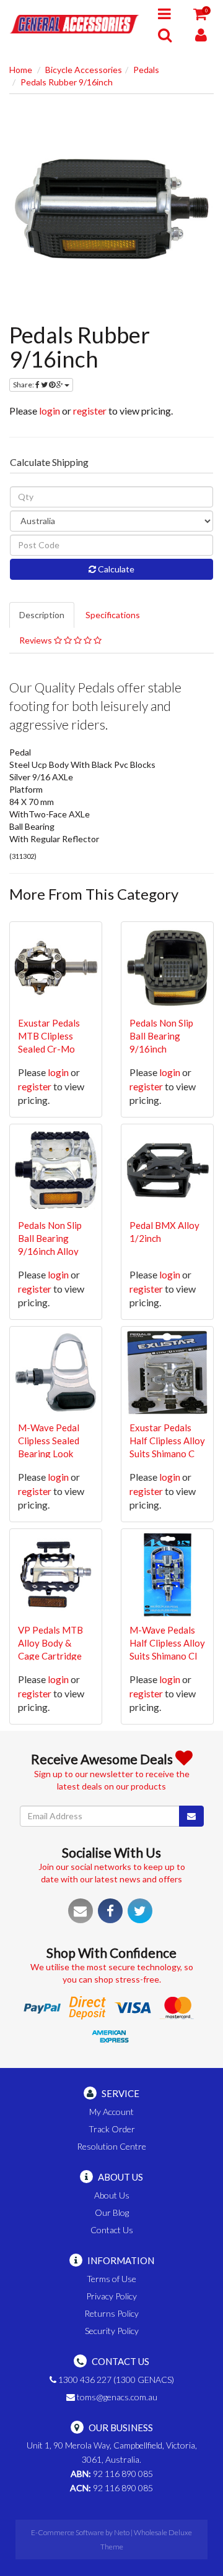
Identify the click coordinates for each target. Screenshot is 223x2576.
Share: (24, 385)
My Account (111, 2112)
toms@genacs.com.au (116, 2397)
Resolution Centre (111, 2146)
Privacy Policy (111, 2296)
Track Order (112, 2129)
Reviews (37, 640)
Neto (122, 2532)
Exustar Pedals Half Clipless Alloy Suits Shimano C (167, 1441)
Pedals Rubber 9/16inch (67, 82)
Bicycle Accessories (84, 70)
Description (42, 615)
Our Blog (112, 2212)
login (50, 411)
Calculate (115, 569)
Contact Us (112, 2230)
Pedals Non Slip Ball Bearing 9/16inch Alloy (50, 1238)
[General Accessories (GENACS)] (74, 23)
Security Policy (112, 2331)
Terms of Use (111, 2279)
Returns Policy (111, 2313)
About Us (112, 2195)
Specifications (113, 615)
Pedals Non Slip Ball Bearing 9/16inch (161, 1036)
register (90, 411)
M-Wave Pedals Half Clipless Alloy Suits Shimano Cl (167, 1643)
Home (21, 70)
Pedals (146, 70)
